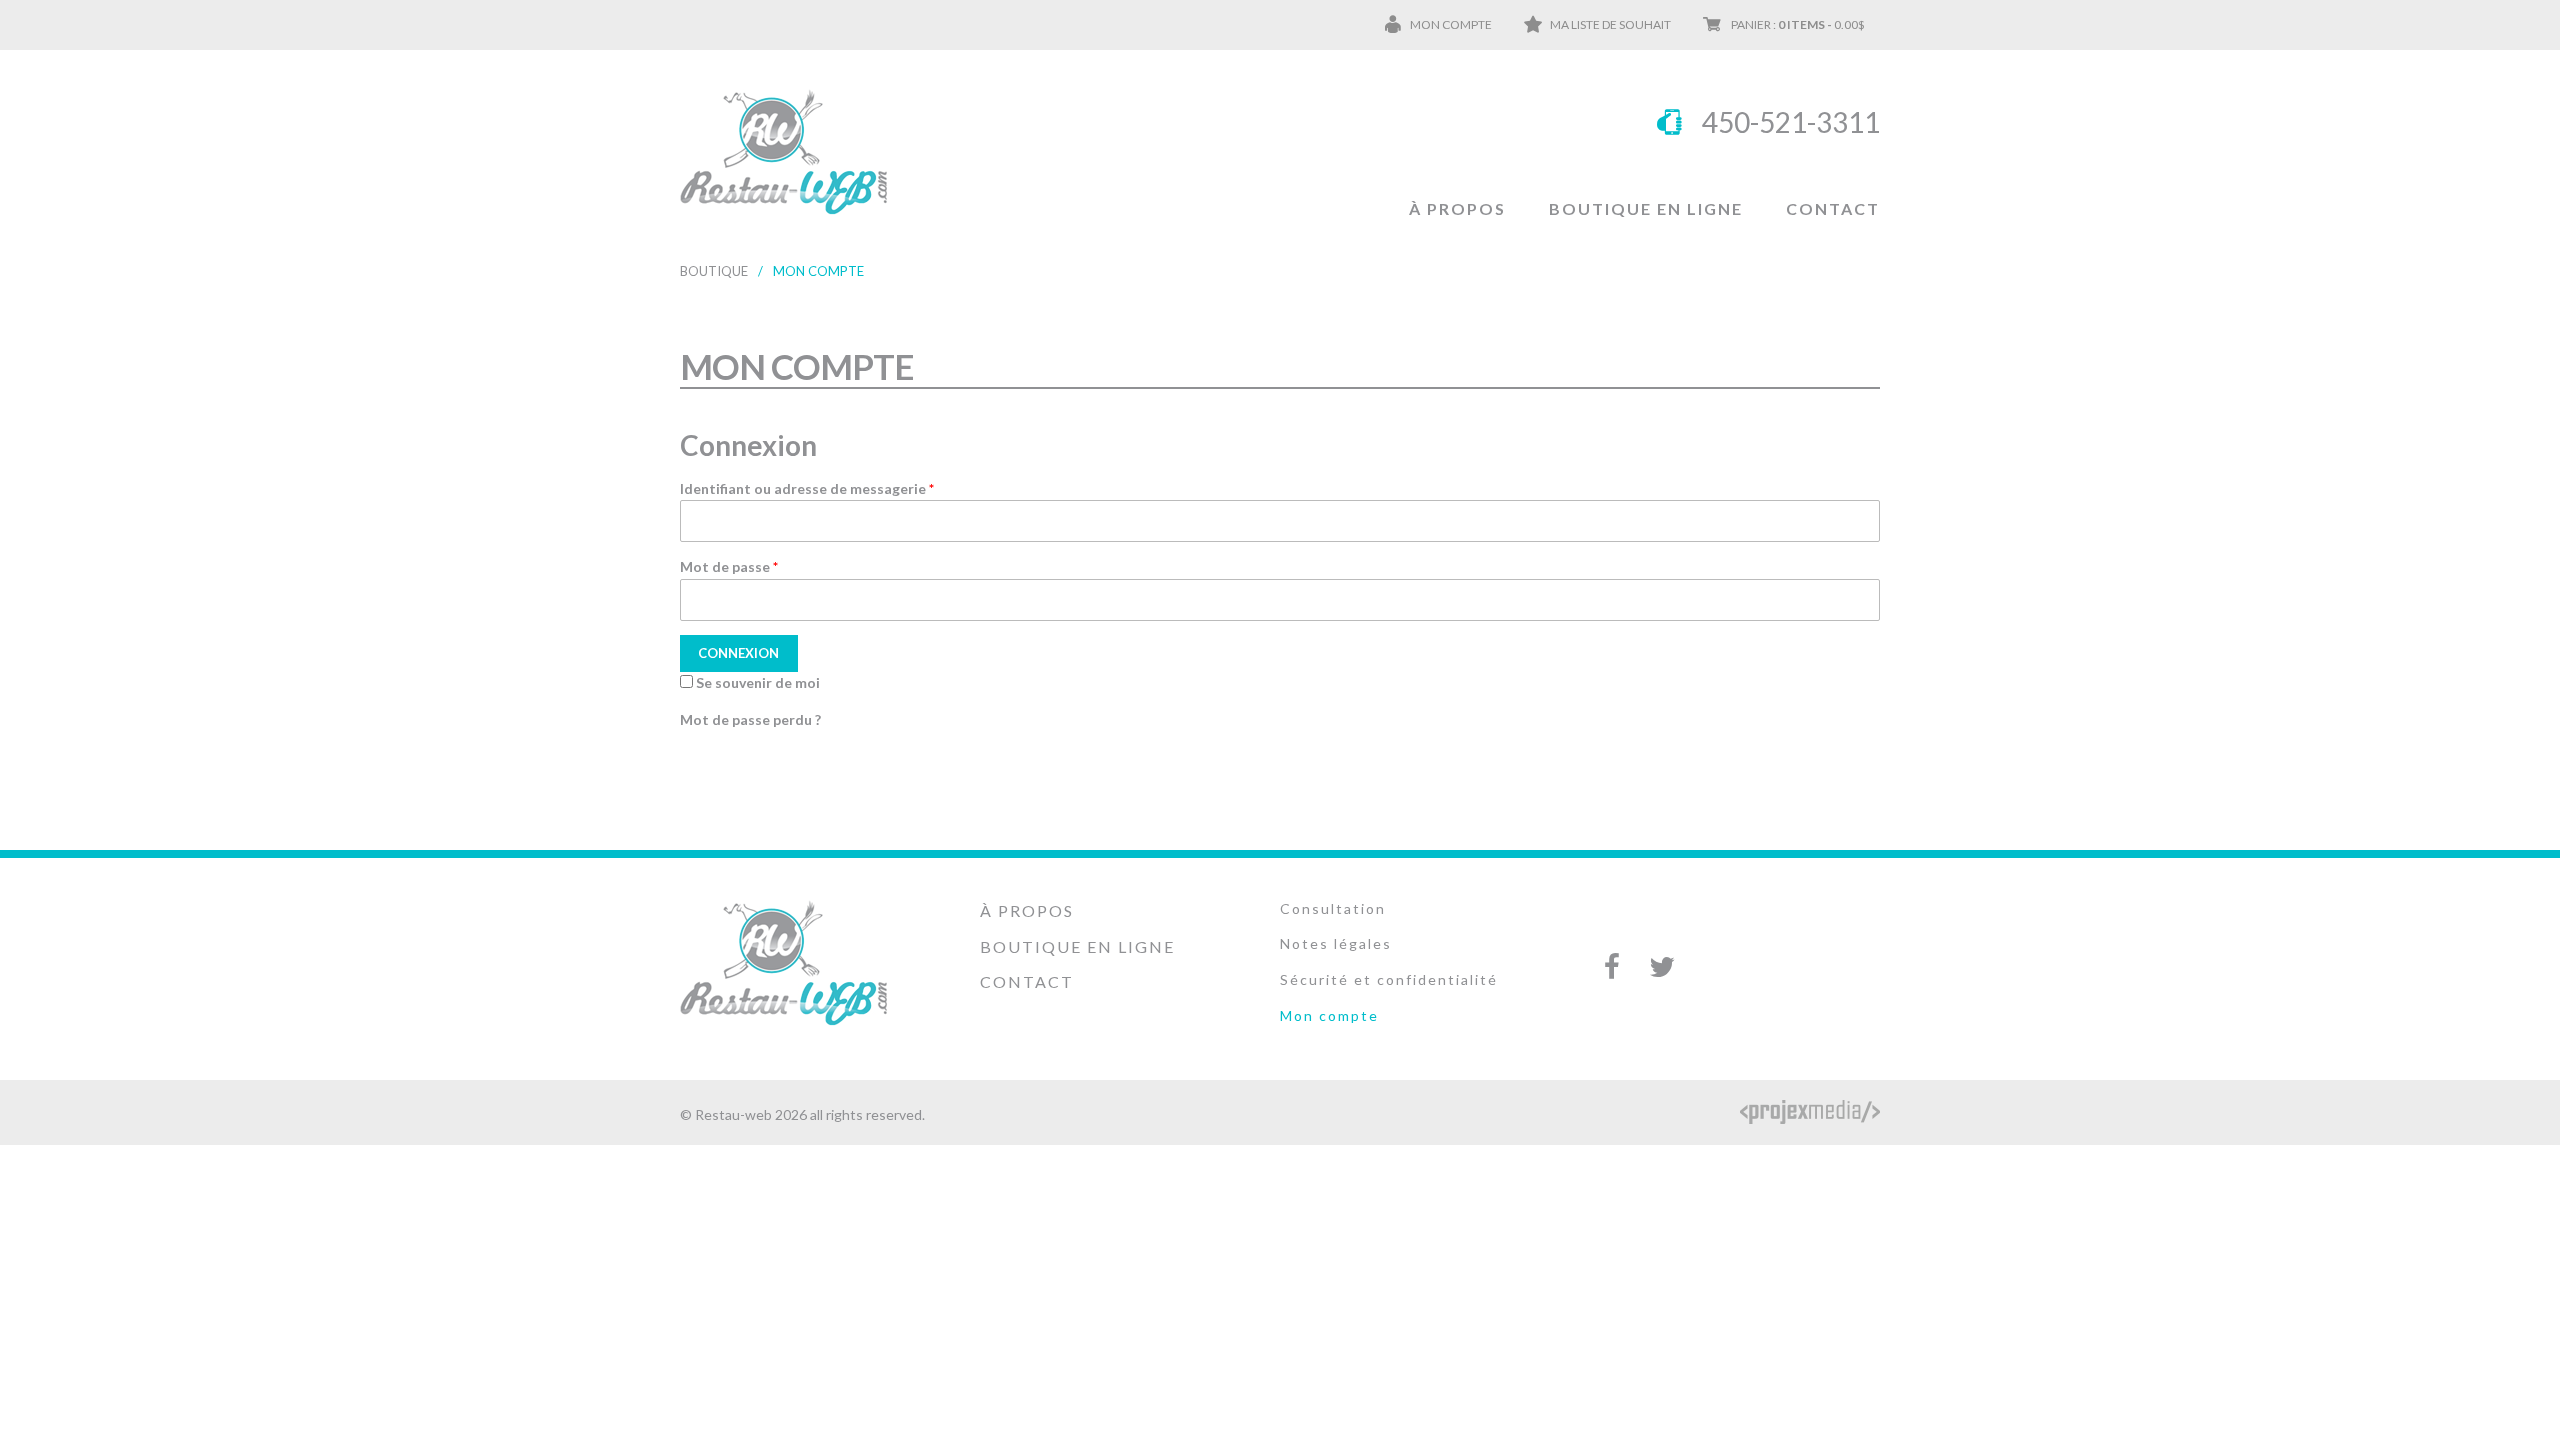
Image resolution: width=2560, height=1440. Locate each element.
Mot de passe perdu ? (750, 719)
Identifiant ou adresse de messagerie (807, 488)
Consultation (1333, 908)
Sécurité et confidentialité (1389, 979)
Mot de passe (729, 566)
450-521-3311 (1791, 122)
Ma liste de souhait (1610, 24)
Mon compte (1451, 24)
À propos (1457, 208)
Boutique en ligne (1646, 208)
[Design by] (1810, 1112)
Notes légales (1336, 943)
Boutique (714, 271)
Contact (1833, 208)
